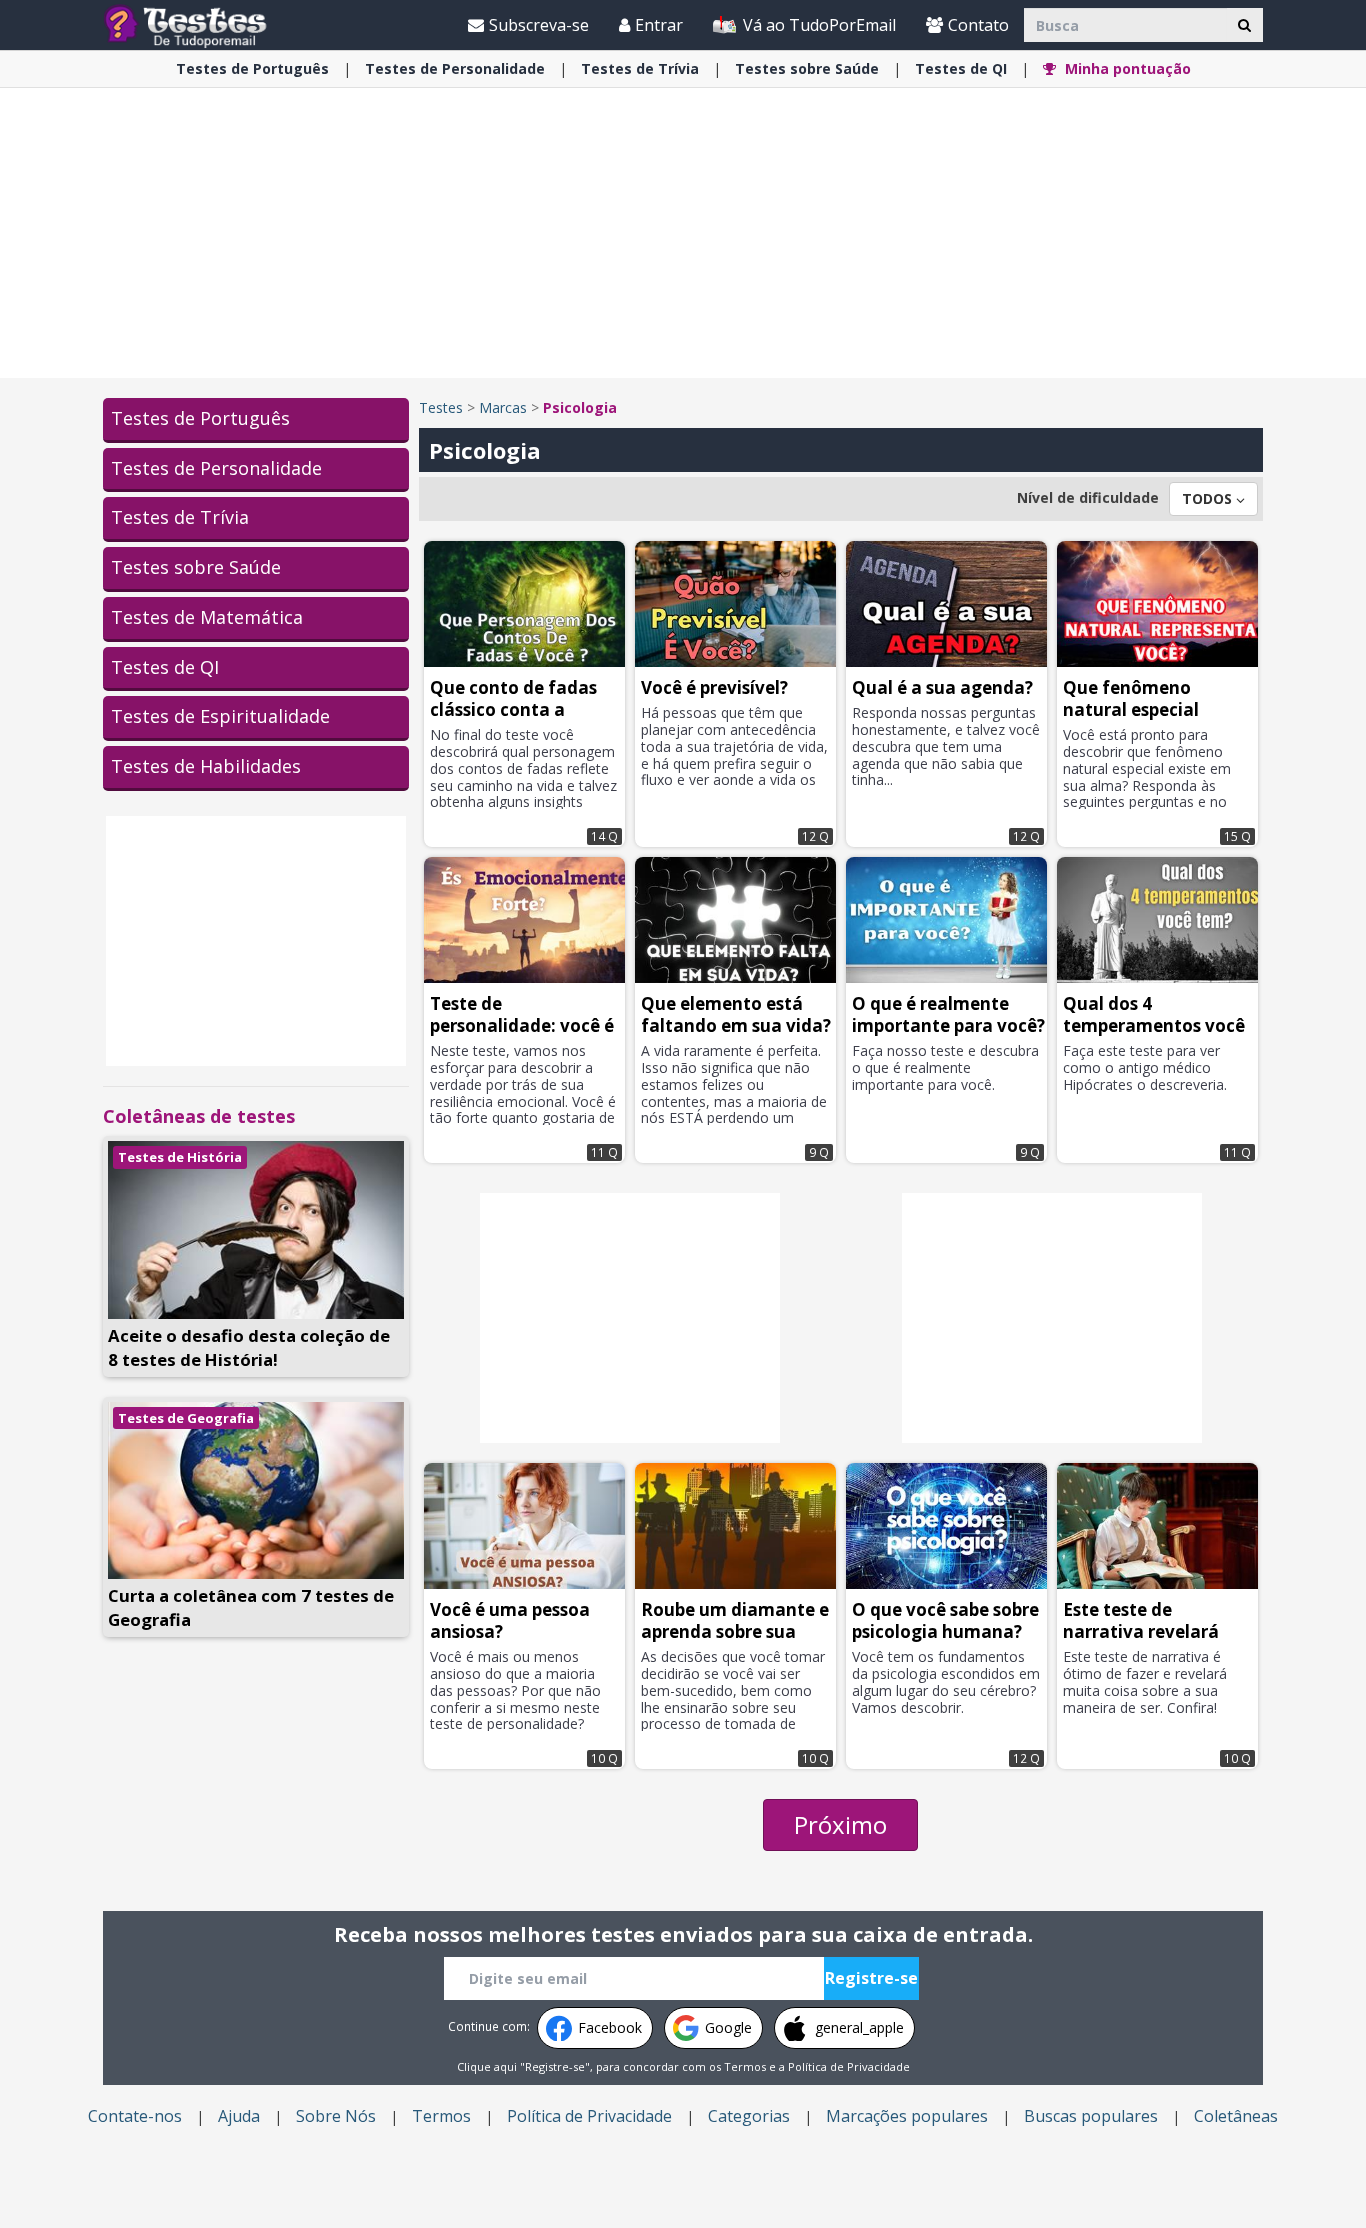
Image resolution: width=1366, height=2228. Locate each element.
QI (961, 68)
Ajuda (239, 2116)
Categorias (749, 2116)
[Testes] (201, 24)
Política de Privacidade (849, 2066)
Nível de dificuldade (1088, 497)
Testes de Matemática (207, 617)
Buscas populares (1091, 2116)
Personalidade (455, 68)
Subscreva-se (539, 25)
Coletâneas (1236, 2116)
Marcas (503, 407)
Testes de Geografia (186, 1418)
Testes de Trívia (180, 517)
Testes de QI (165, 667)
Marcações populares (907, 2116)
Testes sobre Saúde (196, 567)
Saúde (807, 68)
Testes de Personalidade (216, 468)
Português (252, 68)
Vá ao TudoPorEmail (817, 25)
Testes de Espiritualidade (220, 716)
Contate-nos (135, 2116)
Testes (441, 407)
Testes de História (180, 1157)
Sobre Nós (336, 2116)
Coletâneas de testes (199, 1116)
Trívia (640, 68)
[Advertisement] (683, 233)
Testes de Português (200, 418)
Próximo (840, 1824)
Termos (745, 2066)
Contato (978, 25)
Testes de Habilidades (206, 766)
